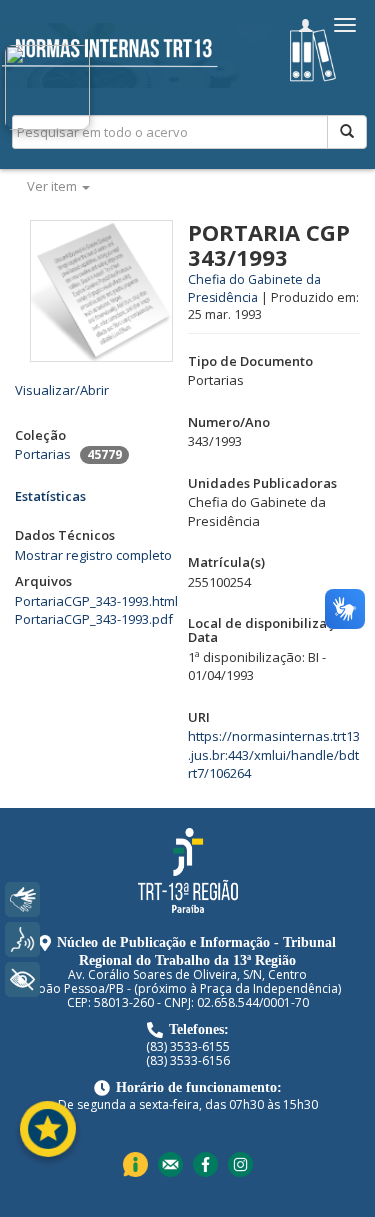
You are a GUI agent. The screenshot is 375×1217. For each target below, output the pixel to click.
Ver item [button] (53, 186)
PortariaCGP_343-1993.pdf (94, 619)
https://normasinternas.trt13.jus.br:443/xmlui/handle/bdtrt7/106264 (274, 754)
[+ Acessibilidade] (22, 979)
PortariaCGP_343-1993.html (96, 601)
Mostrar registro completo (93, 555)
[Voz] (22, 939)
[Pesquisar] (347, 132)
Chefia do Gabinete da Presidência (254, 288)
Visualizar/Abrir (62, 390)
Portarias (43, 454)
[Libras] (22, 899)
